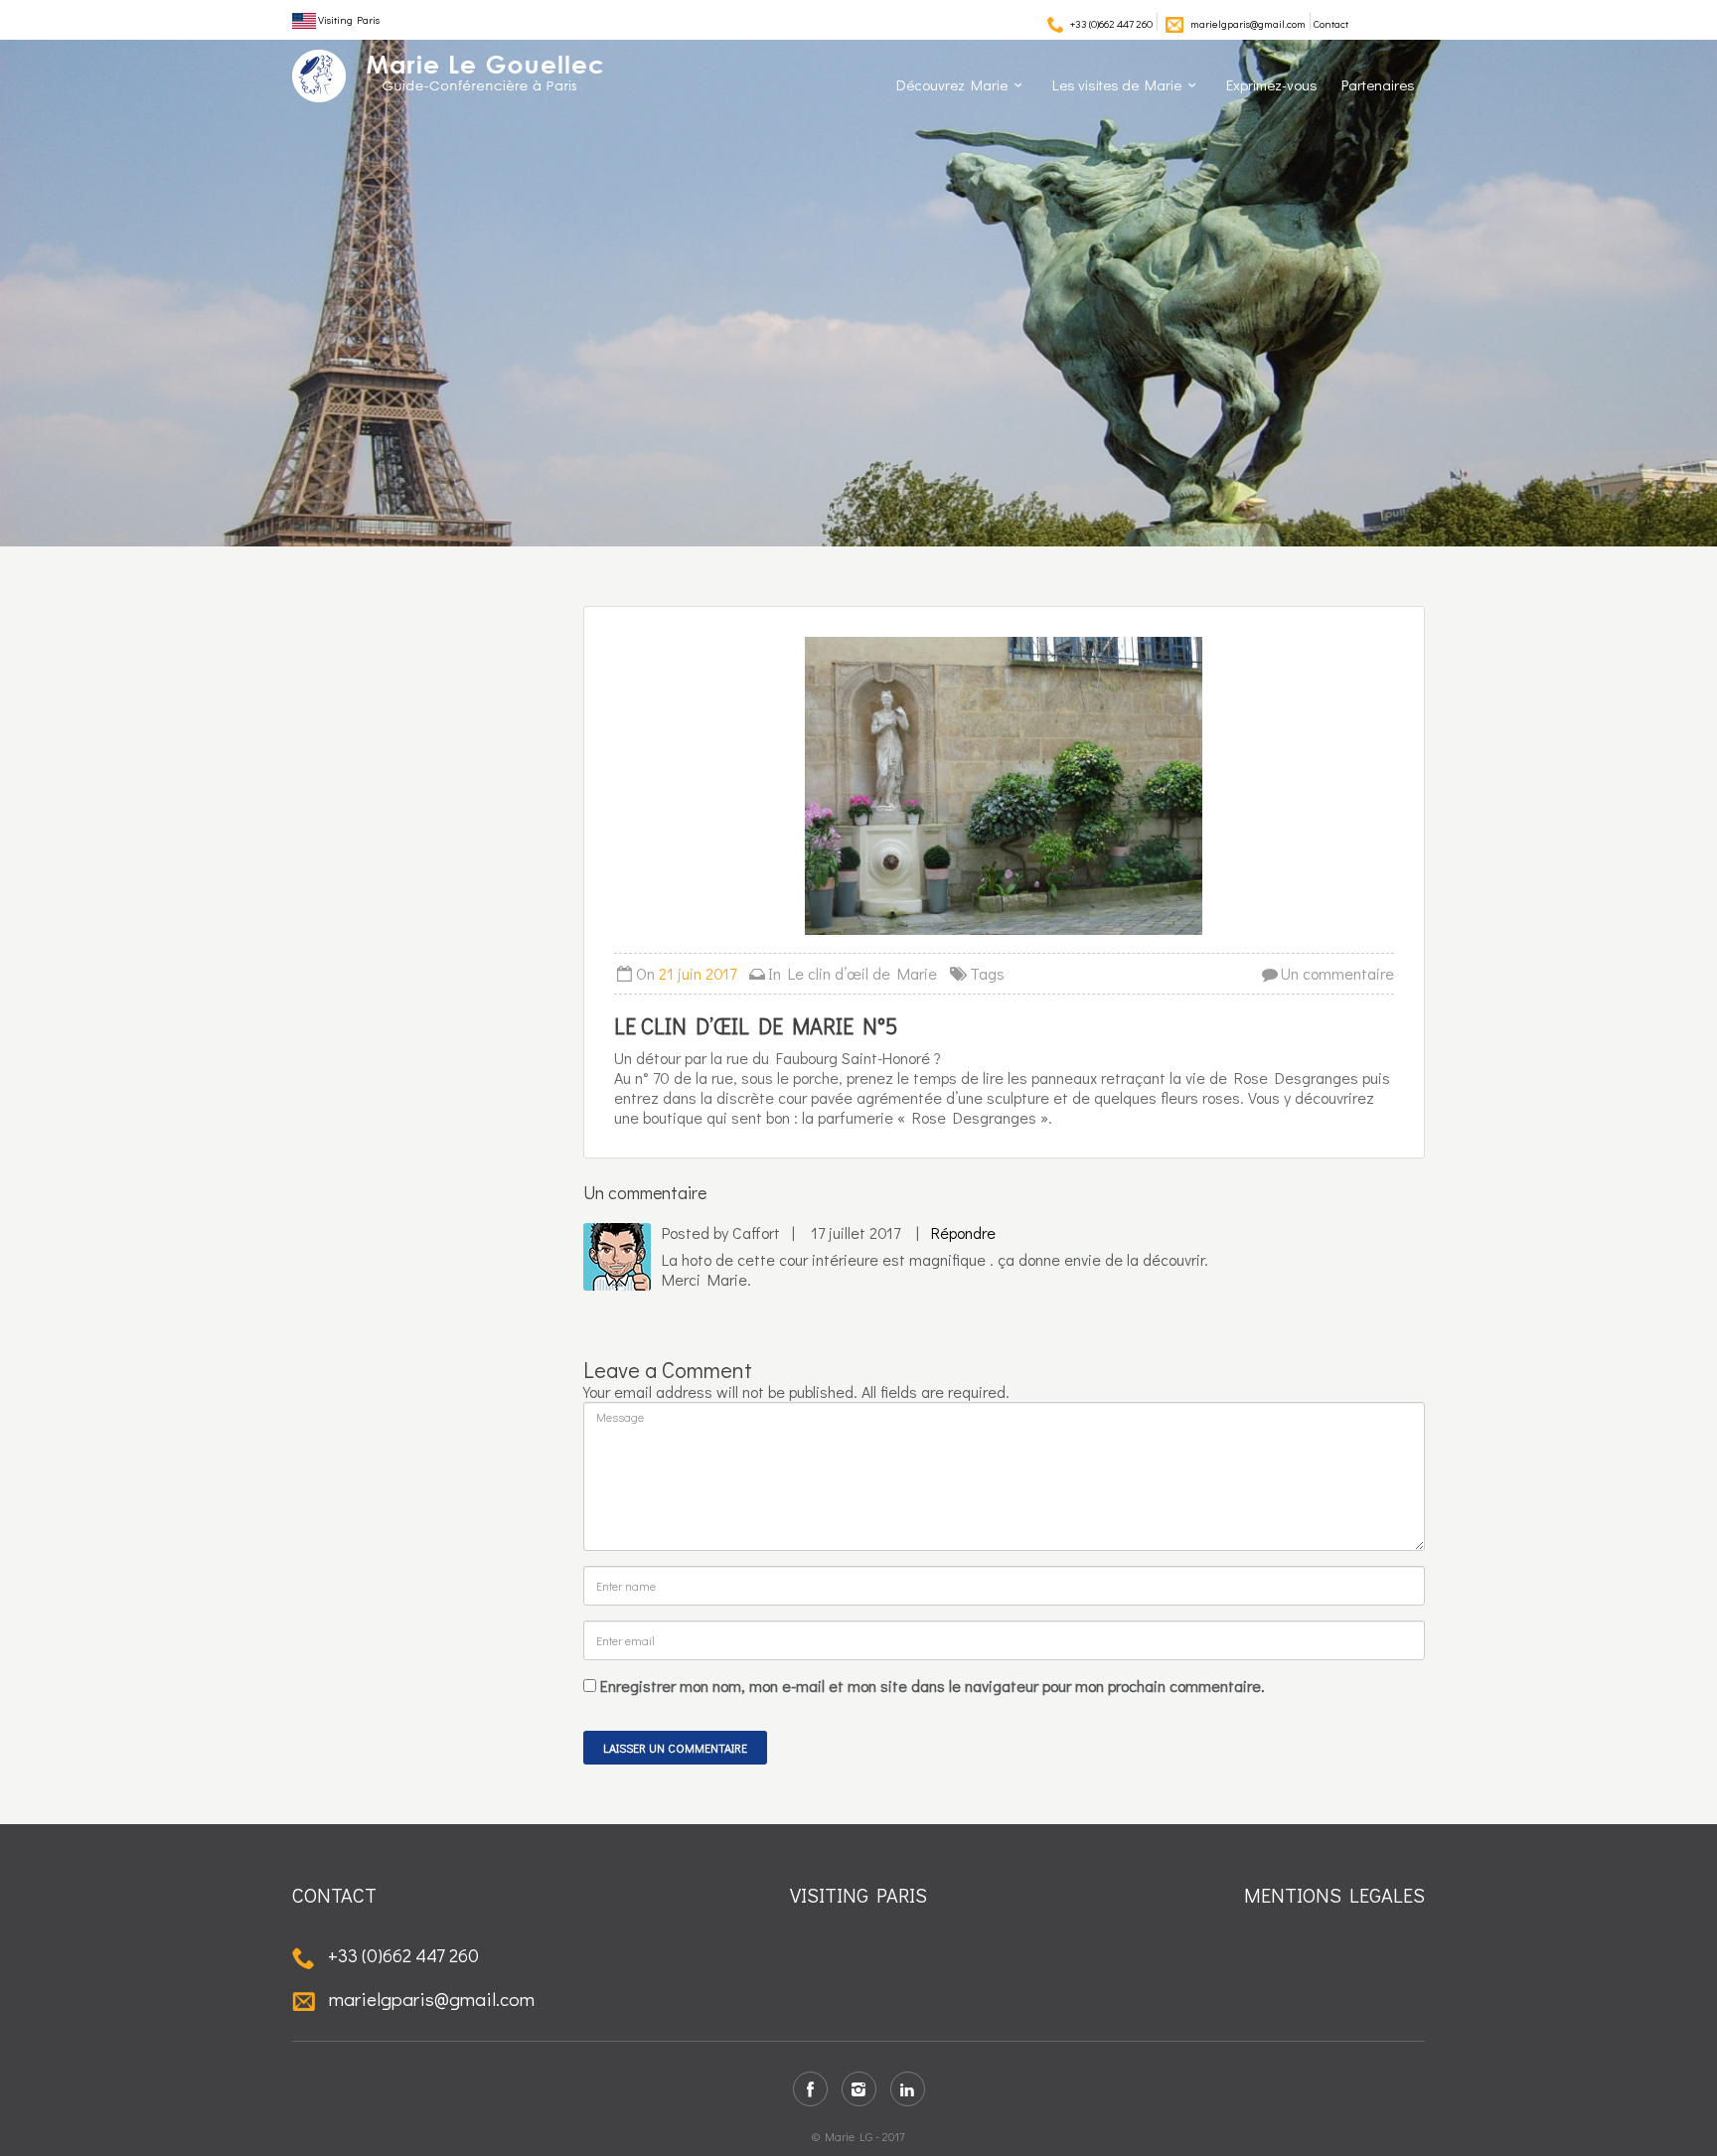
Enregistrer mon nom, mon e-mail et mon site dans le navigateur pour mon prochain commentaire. (933, 1686)
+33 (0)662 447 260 (1111, 23)
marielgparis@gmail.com (1248, 23)
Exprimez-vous (1272, 84)
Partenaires (1378, 84)
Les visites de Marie (1117, 84)
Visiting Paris (348, 19)
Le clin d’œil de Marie (862, 973)
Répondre (963, 1232)
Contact (1331, 23)
